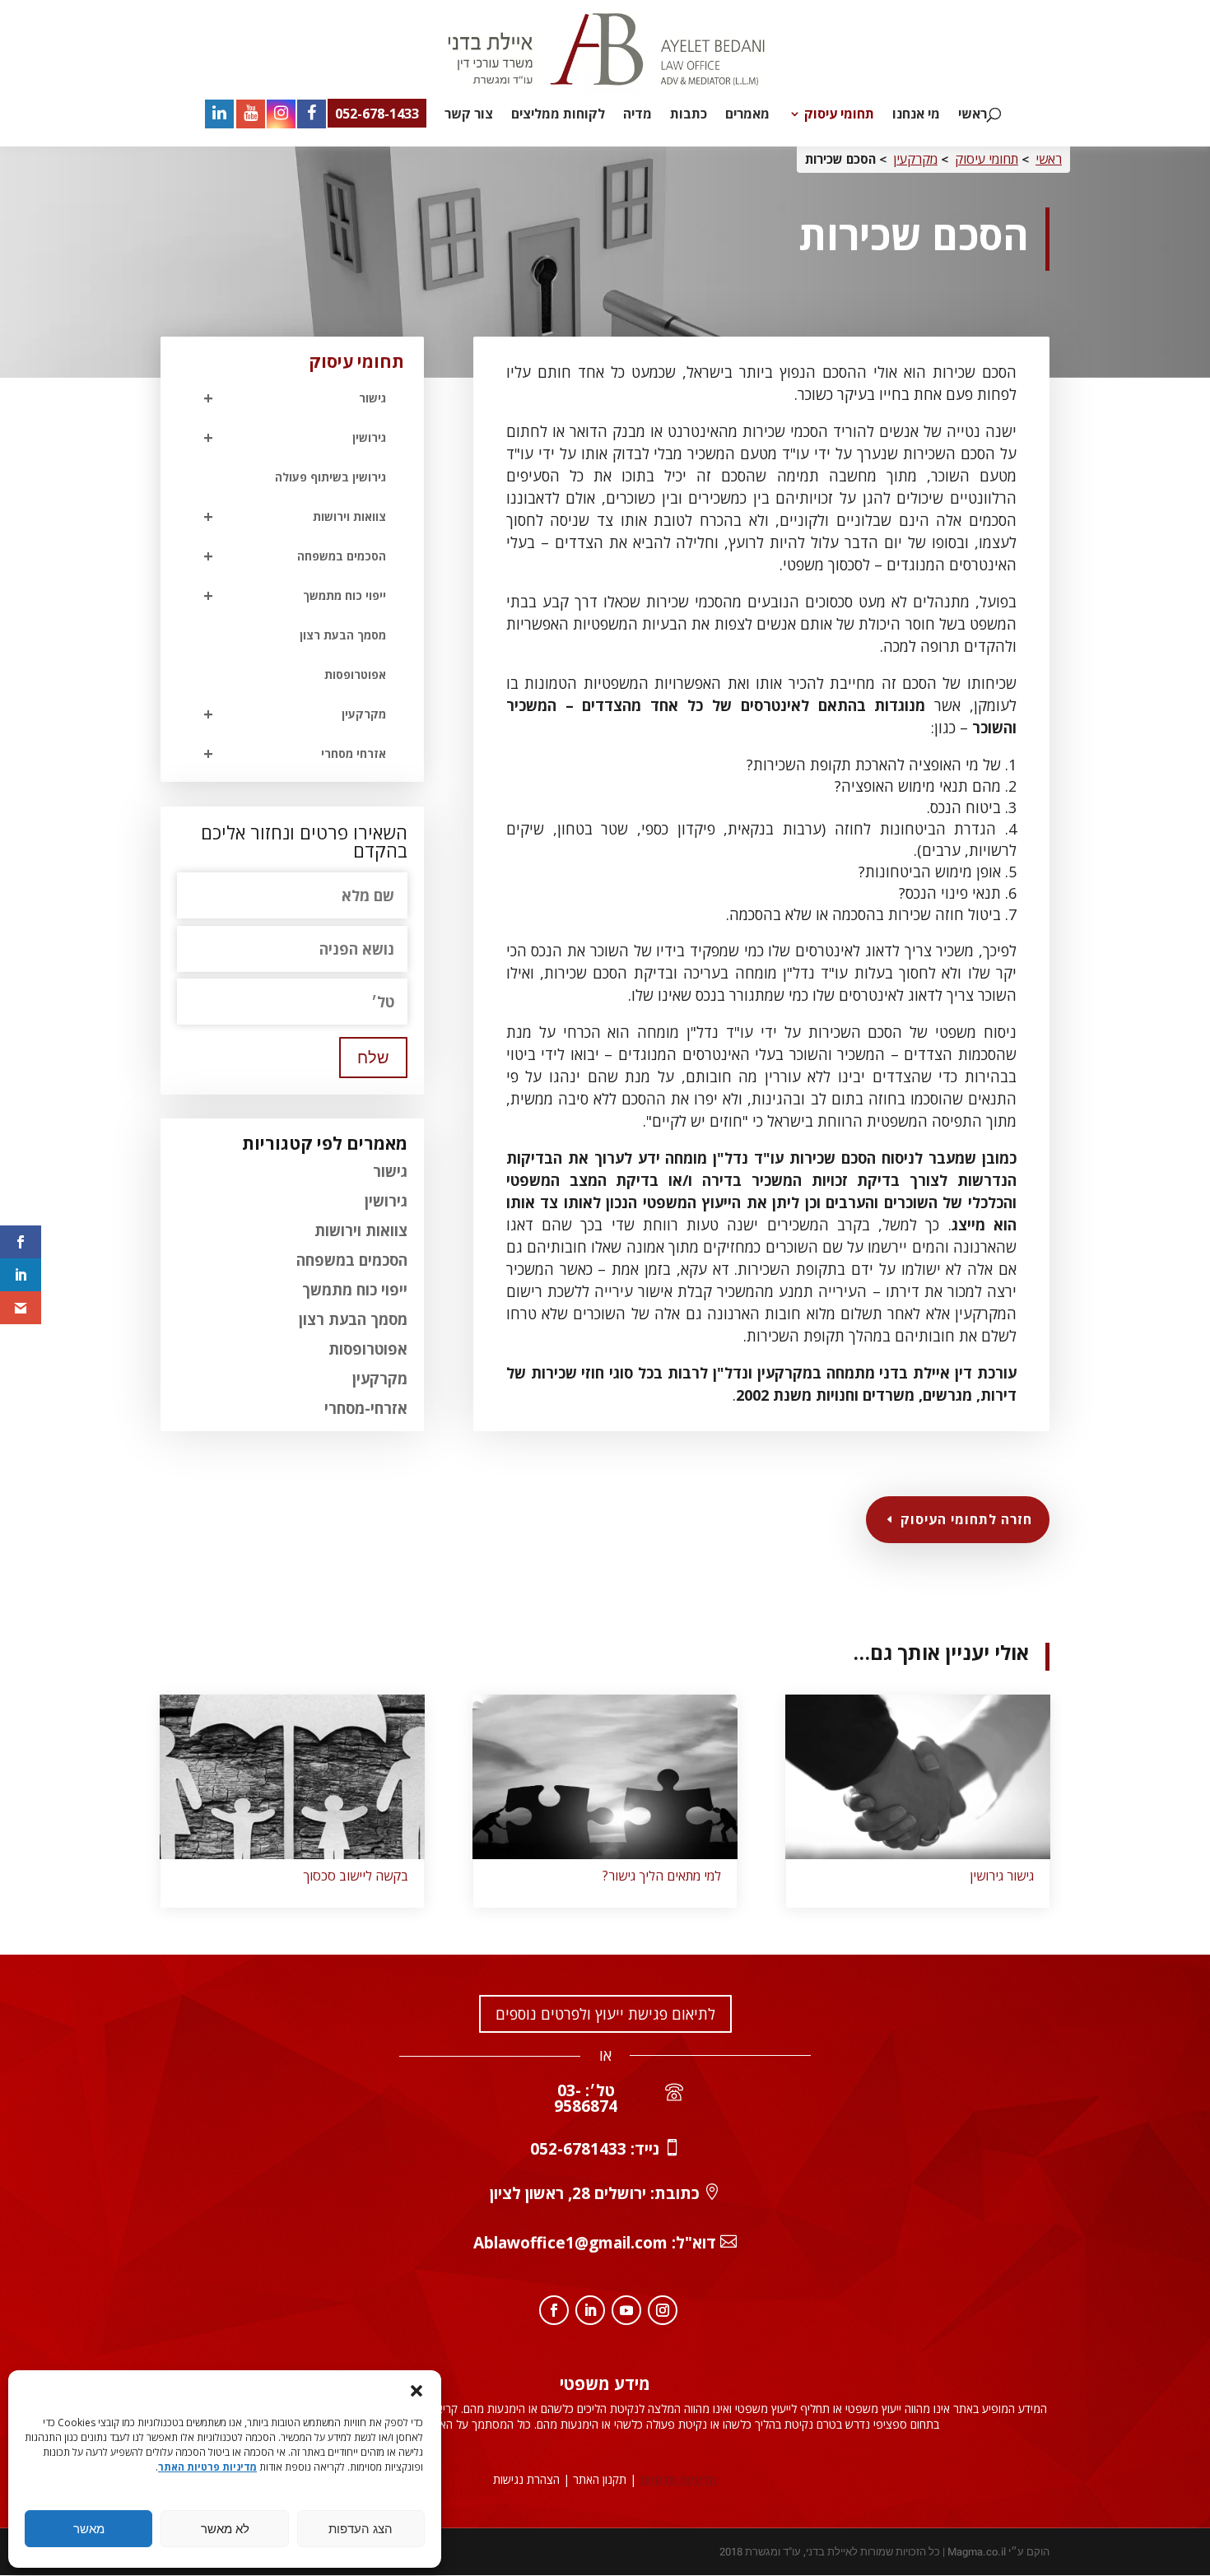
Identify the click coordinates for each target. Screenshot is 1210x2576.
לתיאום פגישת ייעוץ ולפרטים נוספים (605, 2014)
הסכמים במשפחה (295, 556)
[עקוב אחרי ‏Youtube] (626, 2310)
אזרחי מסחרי (295, 753)
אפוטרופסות (355, 674)
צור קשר (469, 115)
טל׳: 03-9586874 (586, 2098)
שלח (373, 1058)
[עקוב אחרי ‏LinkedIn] (590, 2310)
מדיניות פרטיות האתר (207, 2467)
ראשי (973, 115)
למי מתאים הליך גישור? (662, 1876)
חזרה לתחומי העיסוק (966, 1519)
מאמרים (747, 115)
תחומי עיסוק (839, 115)
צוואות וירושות (295, 516)
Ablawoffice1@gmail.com (570, 2243)
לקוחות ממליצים (558, 115)
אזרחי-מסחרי (366, 1408)
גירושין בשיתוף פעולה (330, 477)
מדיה (638, 115)
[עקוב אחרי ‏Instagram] (663, 2310)
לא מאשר (225, 2529)
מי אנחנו (916, 115)
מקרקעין (915, 159)
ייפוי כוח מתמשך (295, 595)
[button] (417, 2391)
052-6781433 (578, 2149)
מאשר (89, 2529)
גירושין (295, 437)
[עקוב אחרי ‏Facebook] (554, 2310)
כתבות (689, 115)
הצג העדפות (361, 2529)
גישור (390, 1171)
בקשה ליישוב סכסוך (356, 1876)
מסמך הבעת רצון (343, 635)
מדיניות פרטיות (678, 2479)
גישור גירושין (1002, 1876)
